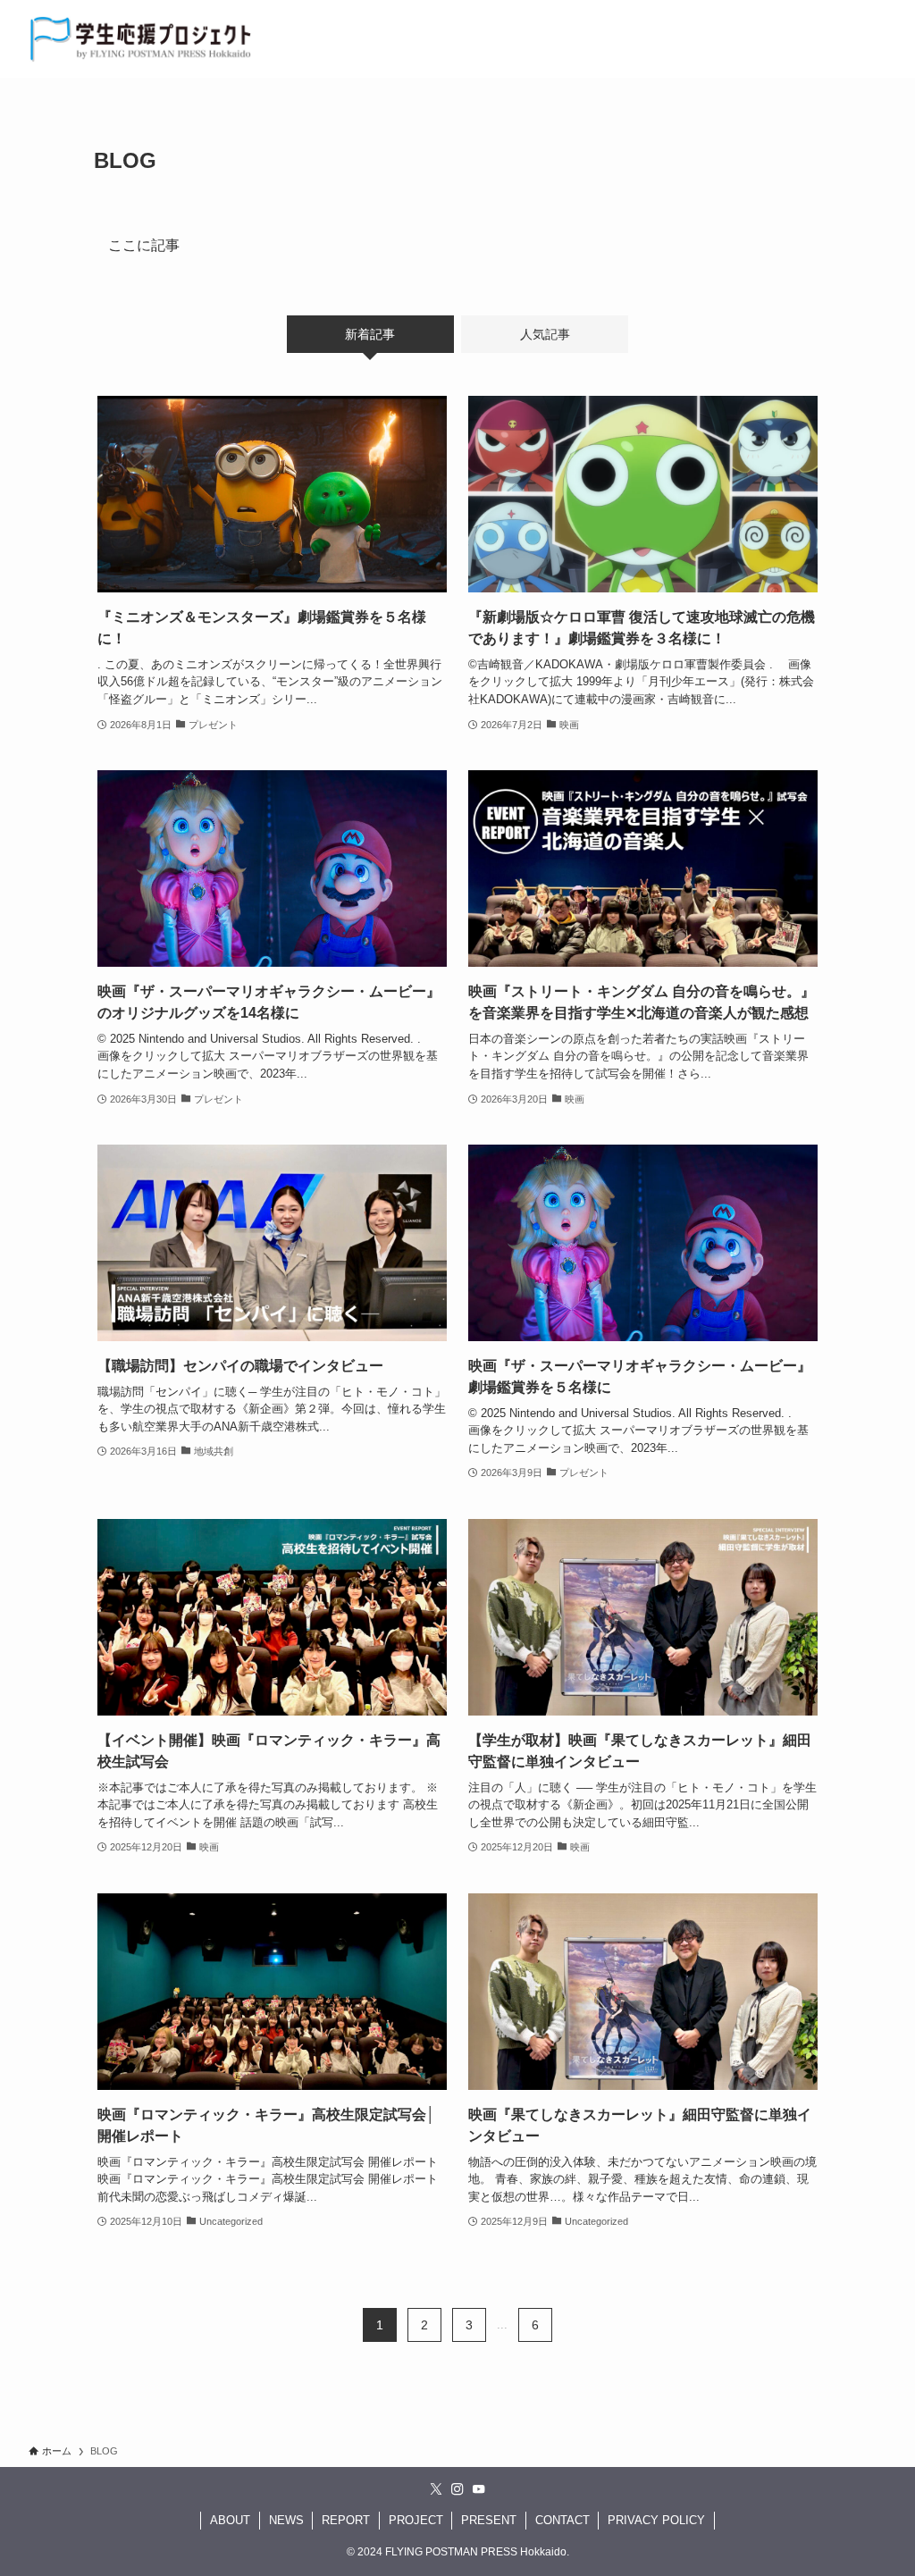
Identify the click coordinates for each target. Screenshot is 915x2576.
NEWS (286, 2520)
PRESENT (489, 2520)
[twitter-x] (436, 2489)
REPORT (346, 2520)
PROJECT (416, 2520)
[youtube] (479, 2489)
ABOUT (230, 2520)
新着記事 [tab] (370, 334)
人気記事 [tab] (545, 334)
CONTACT (562, 2520)
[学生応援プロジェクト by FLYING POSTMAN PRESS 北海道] (141, 39)
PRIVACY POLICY (656, 2520)
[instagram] (457, 2489)
